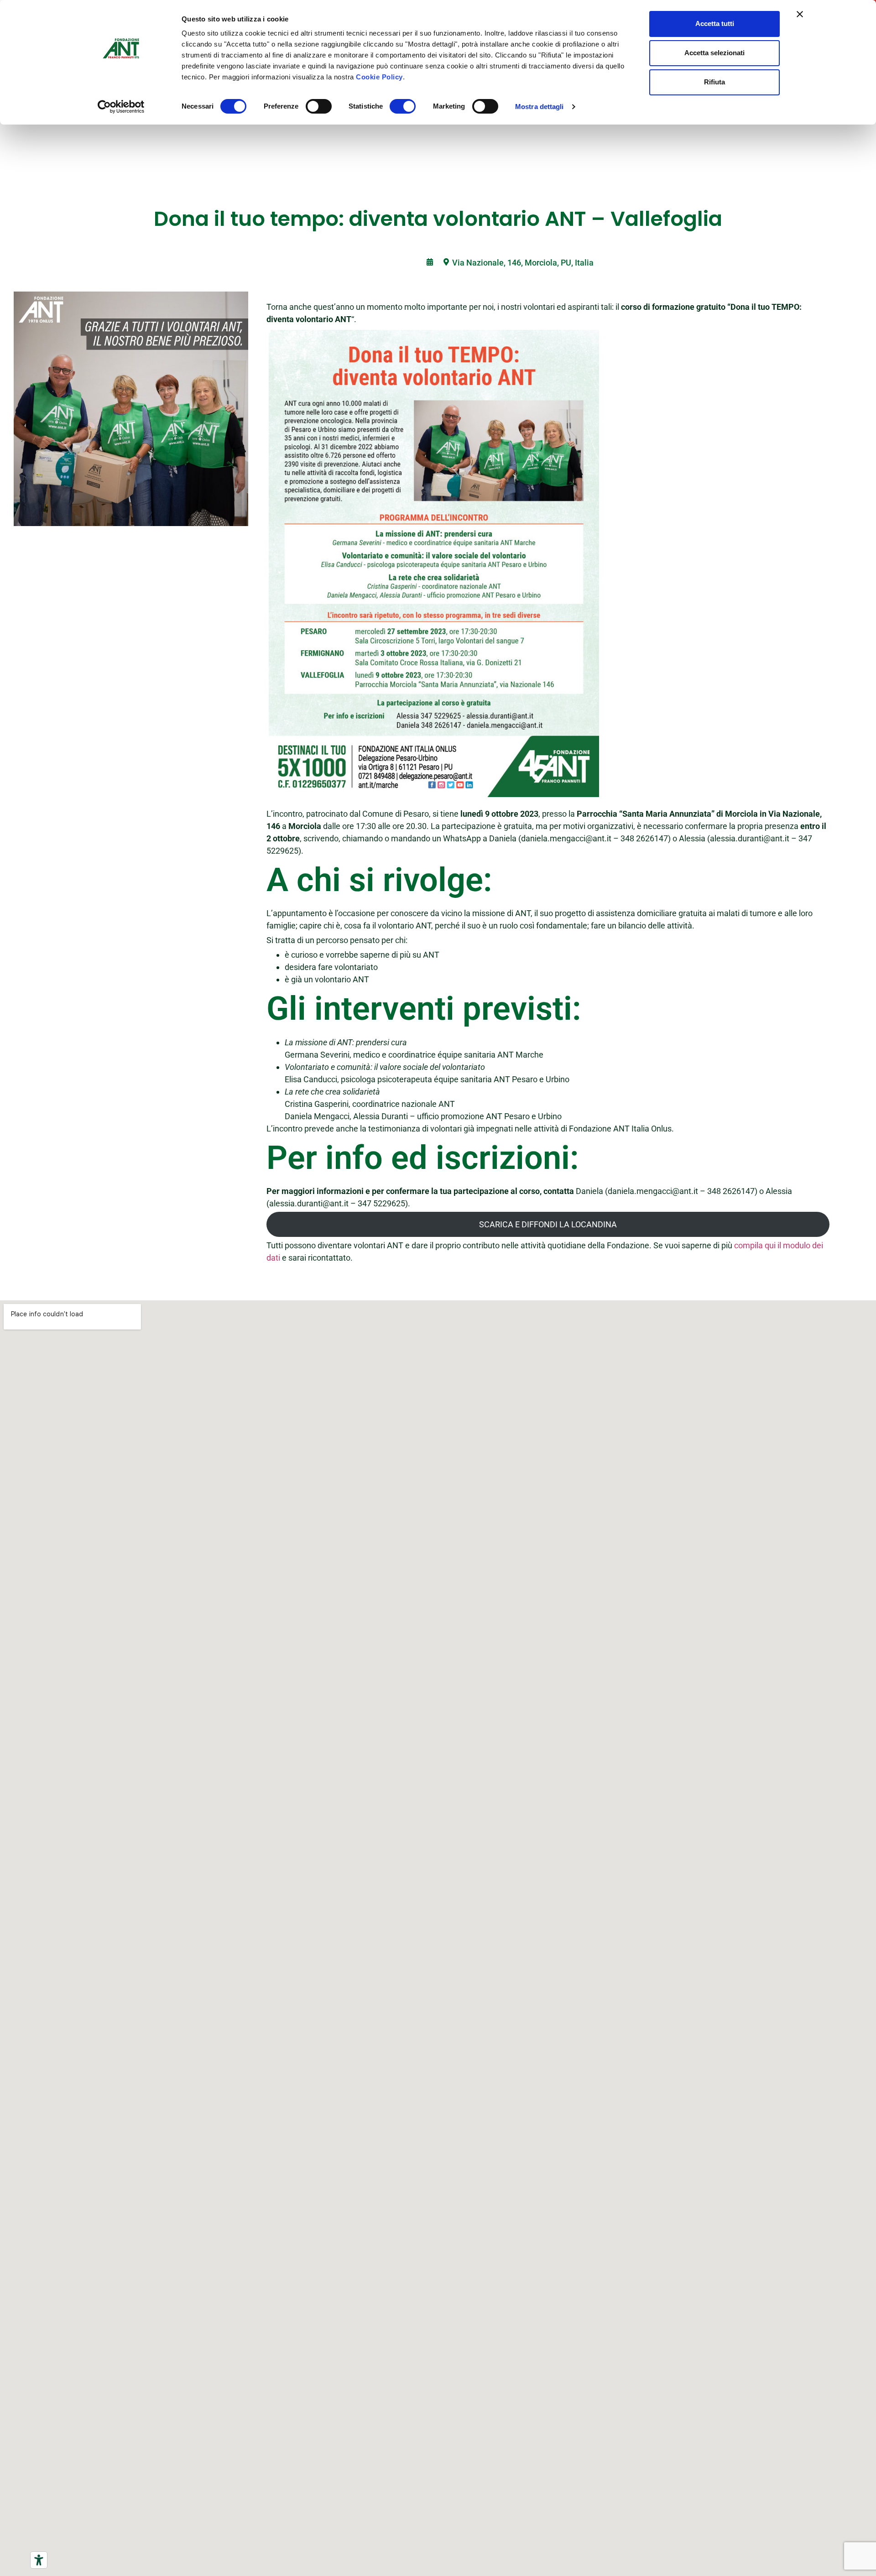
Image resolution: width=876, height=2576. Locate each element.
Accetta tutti (715, 23)
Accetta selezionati (714, 53)
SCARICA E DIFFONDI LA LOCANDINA (548, 1224)
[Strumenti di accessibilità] (39, 2560)
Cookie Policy (379, 77)
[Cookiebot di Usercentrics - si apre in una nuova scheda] (121, 107)
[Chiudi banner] (800, 14)
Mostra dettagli (540, 107)
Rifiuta (714, 82)
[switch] (319, 106)
